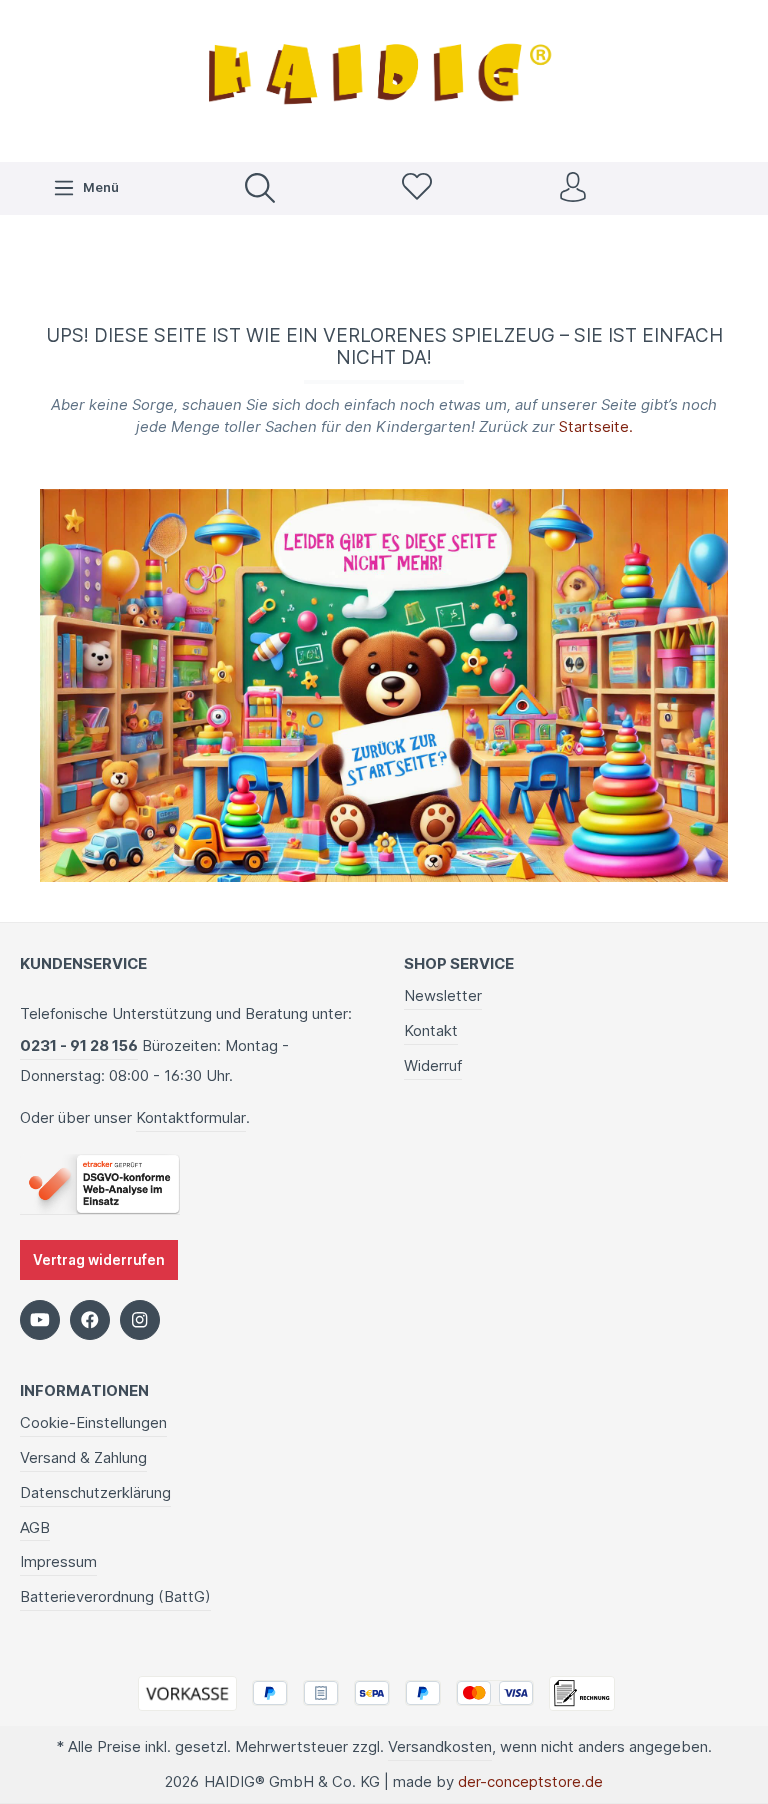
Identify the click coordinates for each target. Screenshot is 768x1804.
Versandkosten (440, 1747)
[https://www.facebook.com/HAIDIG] (90, 1320)
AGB (35, 1528)
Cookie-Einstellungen (93, 1423)
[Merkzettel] (417, 188)
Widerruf (433, 1066)
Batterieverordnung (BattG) (115, 1597)
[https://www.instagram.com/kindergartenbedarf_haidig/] (140, 1320)
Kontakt (431, 1031)
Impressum (58, 1562)
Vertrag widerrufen (99, 1260)
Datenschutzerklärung (95, 1493)
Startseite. (596, 427)
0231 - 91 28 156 (79, 1046)
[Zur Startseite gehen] (384, 78)
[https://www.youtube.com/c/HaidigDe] (40, 1320)
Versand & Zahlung (83, 1458)
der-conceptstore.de (530, 1782)
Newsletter (443, 996)
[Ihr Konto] (573, 188)
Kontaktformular (191, 1118)
